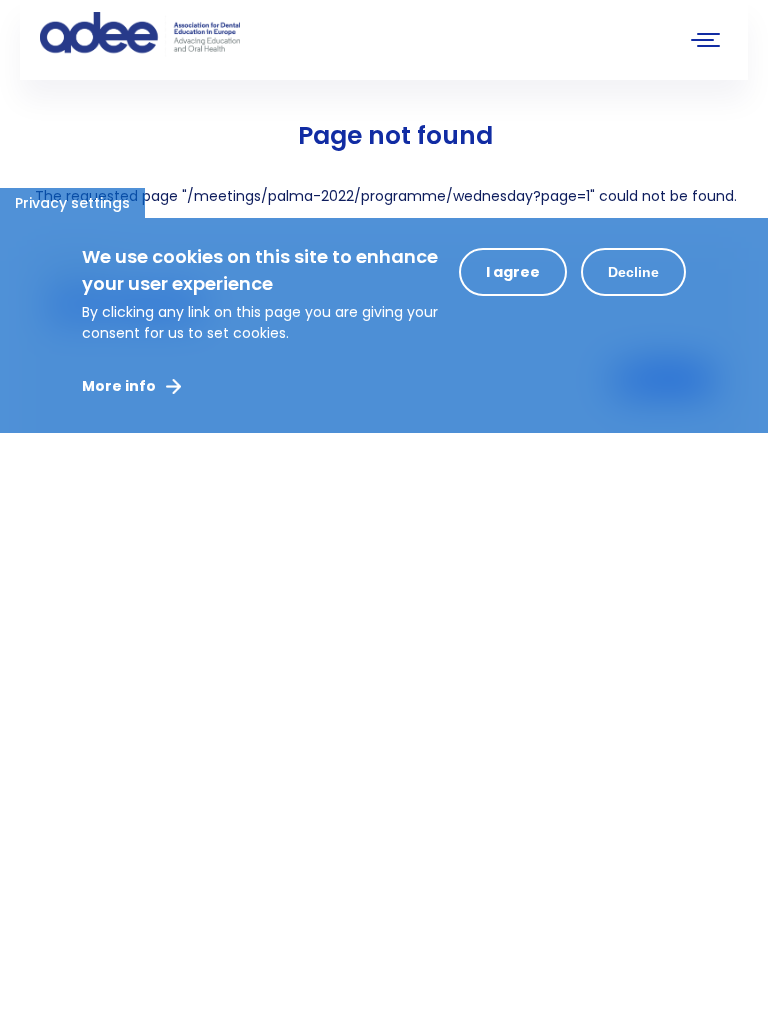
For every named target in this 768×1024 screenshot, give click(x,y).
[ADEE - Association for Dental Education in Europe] (190, 35)
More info (119, 386)
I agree (513, 272)
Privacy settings (72, 203)
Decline (633, 272)
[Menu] (706, 42)
